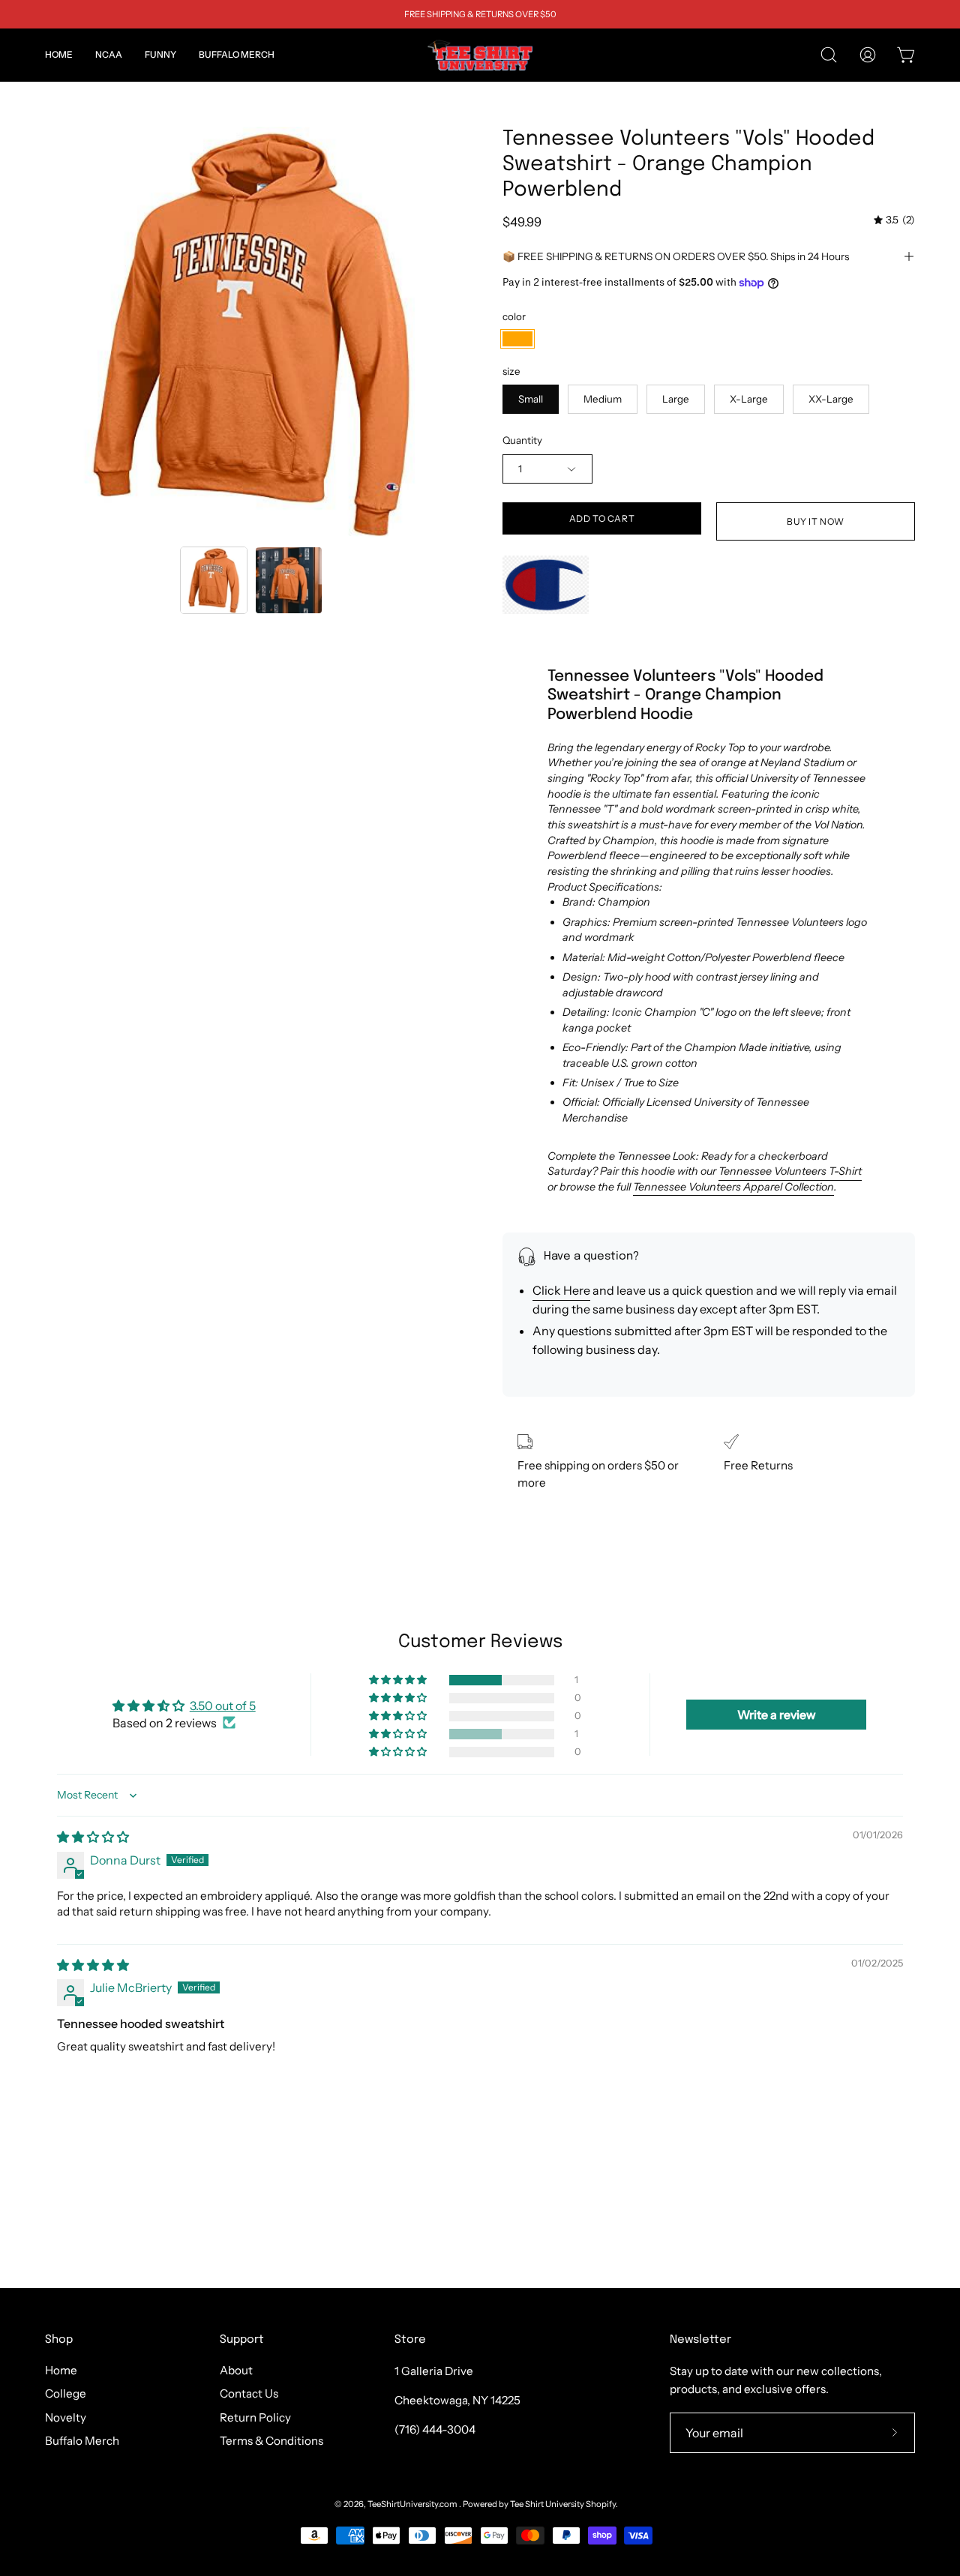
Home (61, 2370)
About (236, 2370)
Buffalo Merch (82, 2441)
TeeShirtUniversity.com (413, 2504)
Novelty (66, 2417)
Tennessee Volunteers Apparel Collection (733, 1187)
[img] (894, 220)
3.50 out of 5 (223, 1706)
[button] (109, 55)
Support (242, 2340)
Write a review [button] (777, 1715)
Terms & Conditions (271, 2441)
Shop (59, 2340)
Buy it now (816, 521)
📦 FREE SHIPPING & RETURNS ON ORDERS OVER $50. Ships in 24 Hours (676, 256)
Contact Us (249, 2394)
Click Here (561, 1290)
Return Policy (255, 2417)
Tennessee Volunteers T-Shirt (790, 1171)
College (66, 2394)
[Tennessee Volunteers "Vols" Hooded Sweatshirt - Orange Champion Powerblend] (214, 580)
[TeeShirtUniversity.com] (480, 55)
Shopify (601, 2504)
